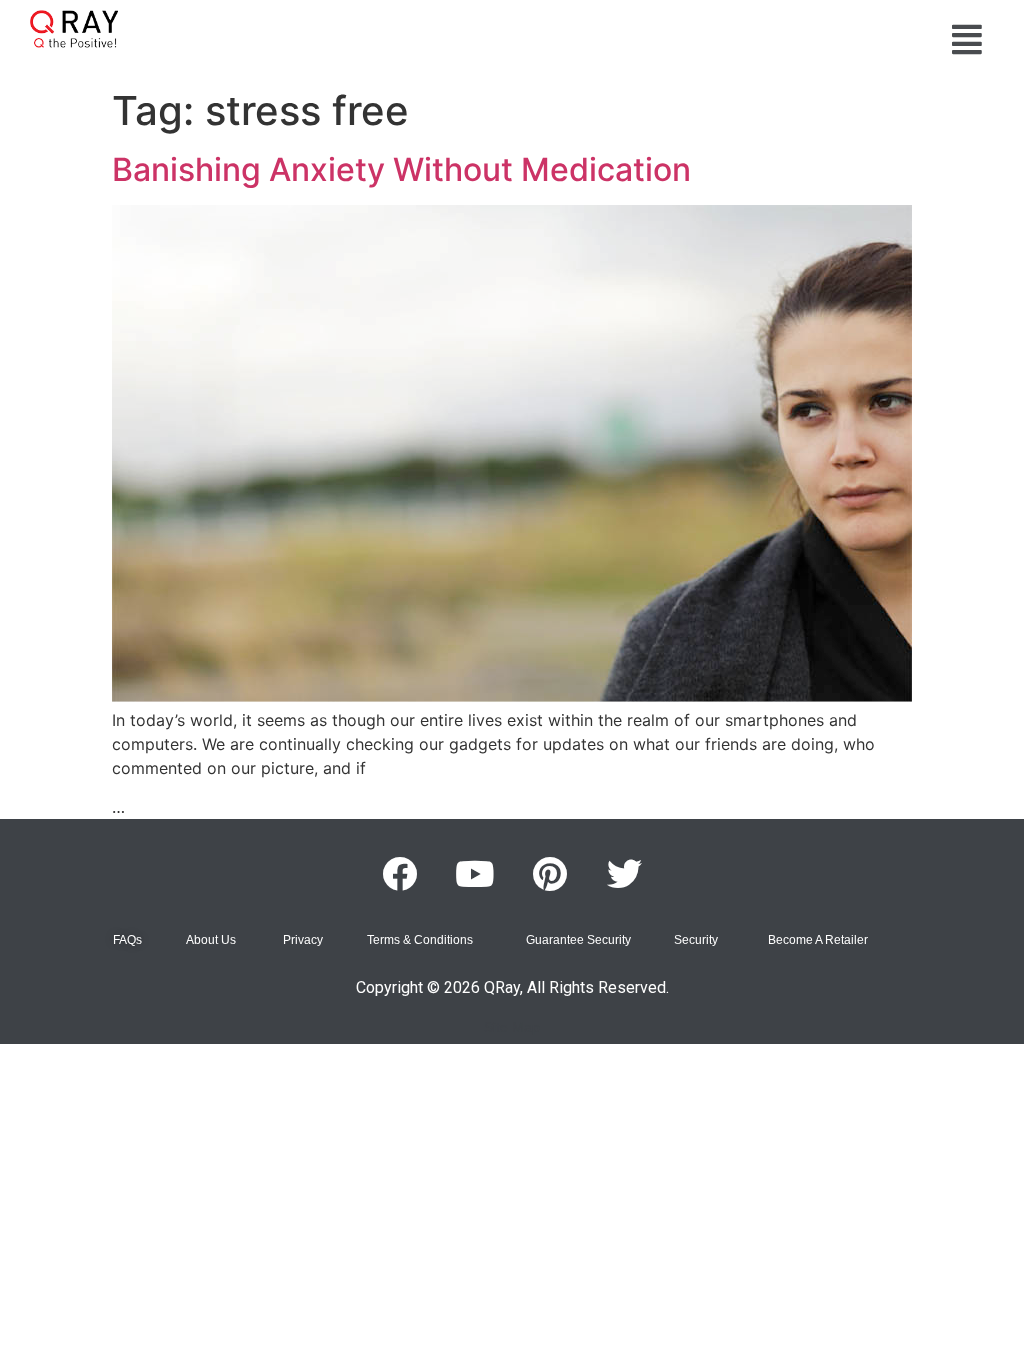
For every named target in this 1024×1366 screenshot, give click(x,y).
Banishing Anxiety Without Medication (401, 169)
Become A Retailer (818, 940)
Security (696, 940)
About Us (211, 940)
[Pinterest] (550, 874)
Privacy (303, 940)
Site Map (512, 1027)
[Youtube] (475, 874)
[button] (967, 39)
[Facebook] (400, 874)
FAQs (127, 940)
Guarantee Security (578, 940)
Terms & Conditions (420, 940)
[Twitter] (625, 874)
